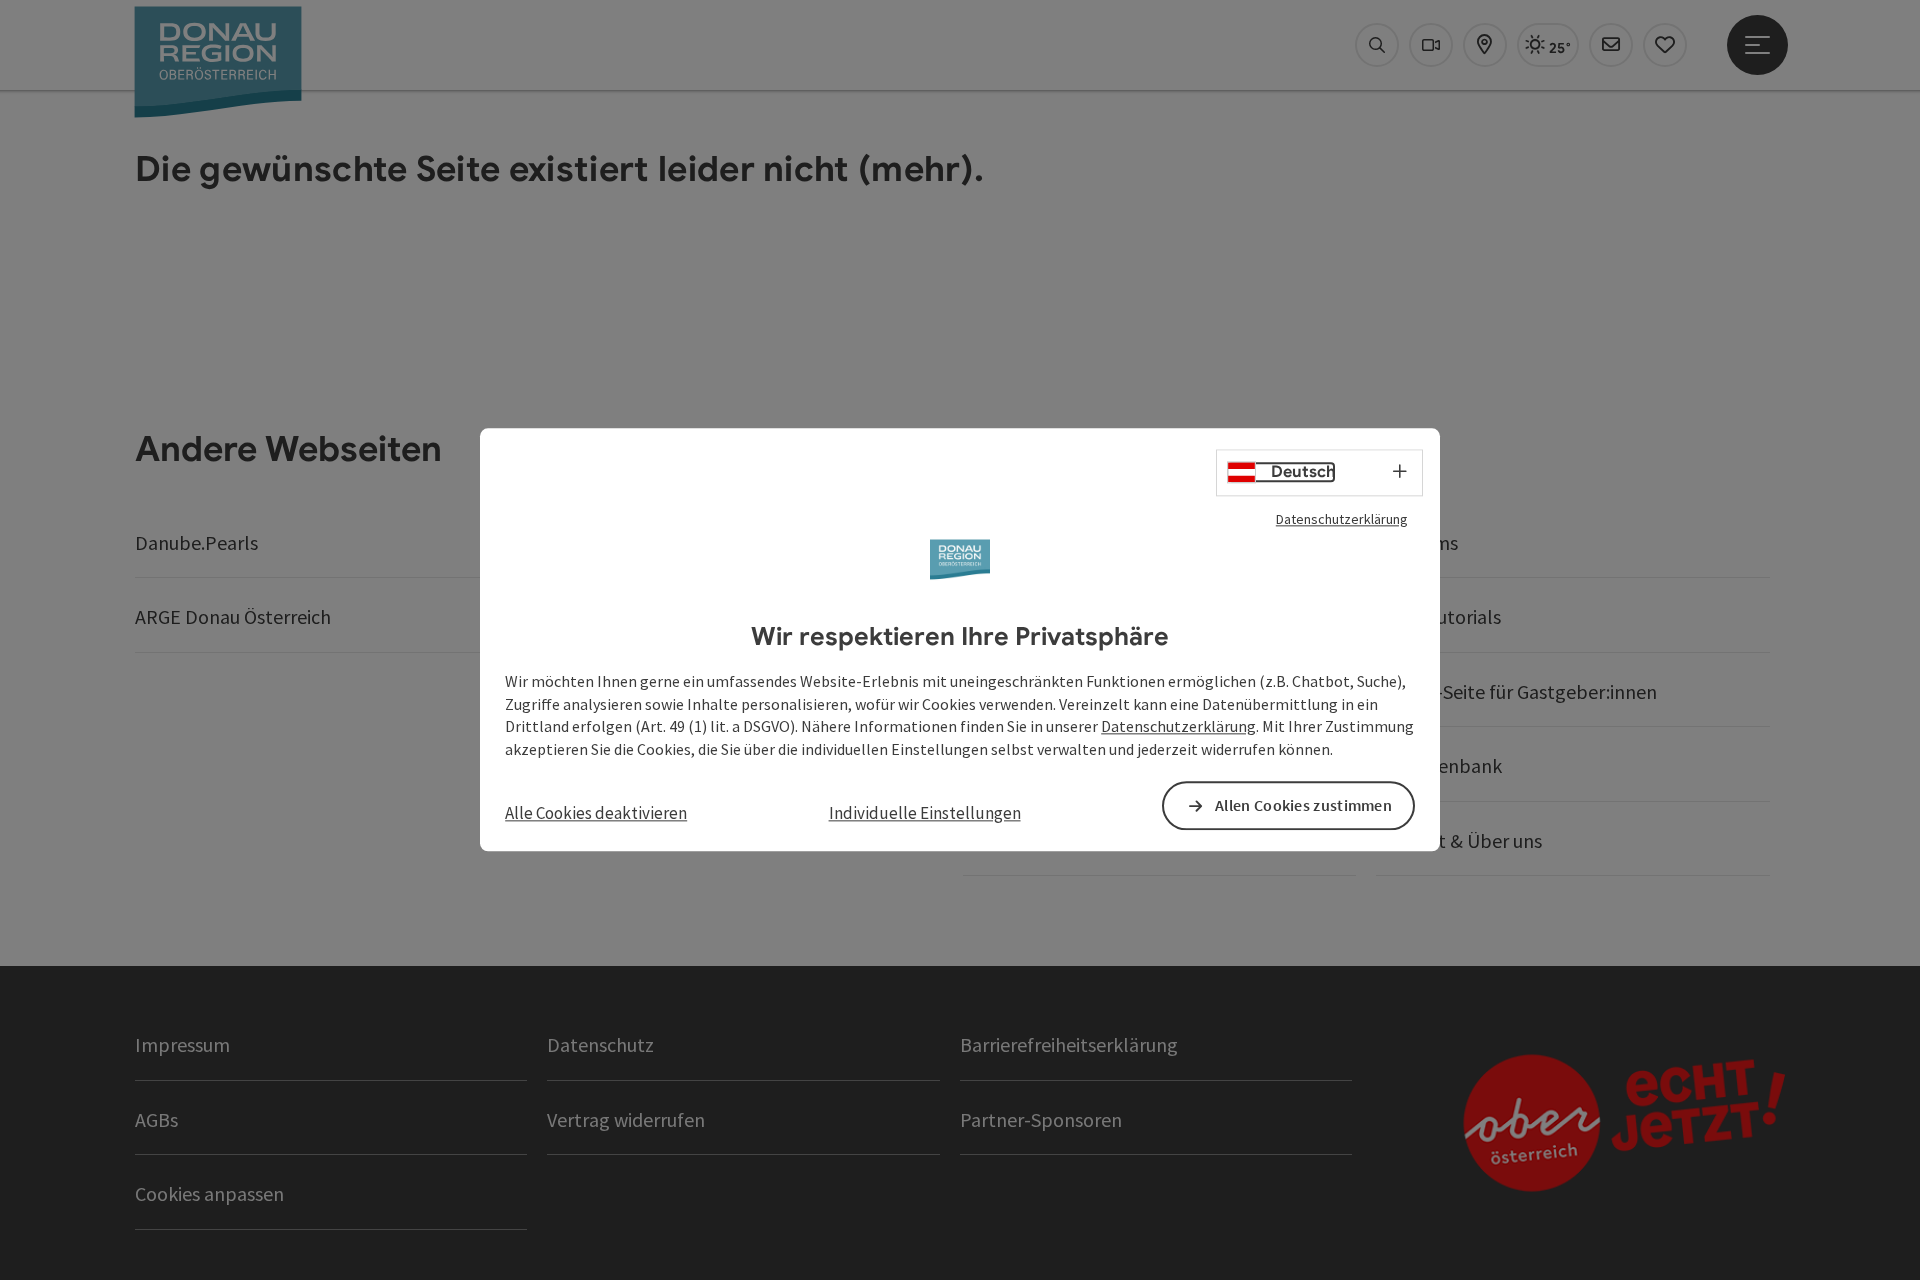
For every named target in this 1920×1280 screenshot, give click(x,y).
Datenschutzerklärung (1342, 519)
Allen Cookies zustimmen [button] (1303, 806)
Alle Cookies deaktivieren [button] (596, 813)
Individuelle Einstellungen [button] (925, 813)
